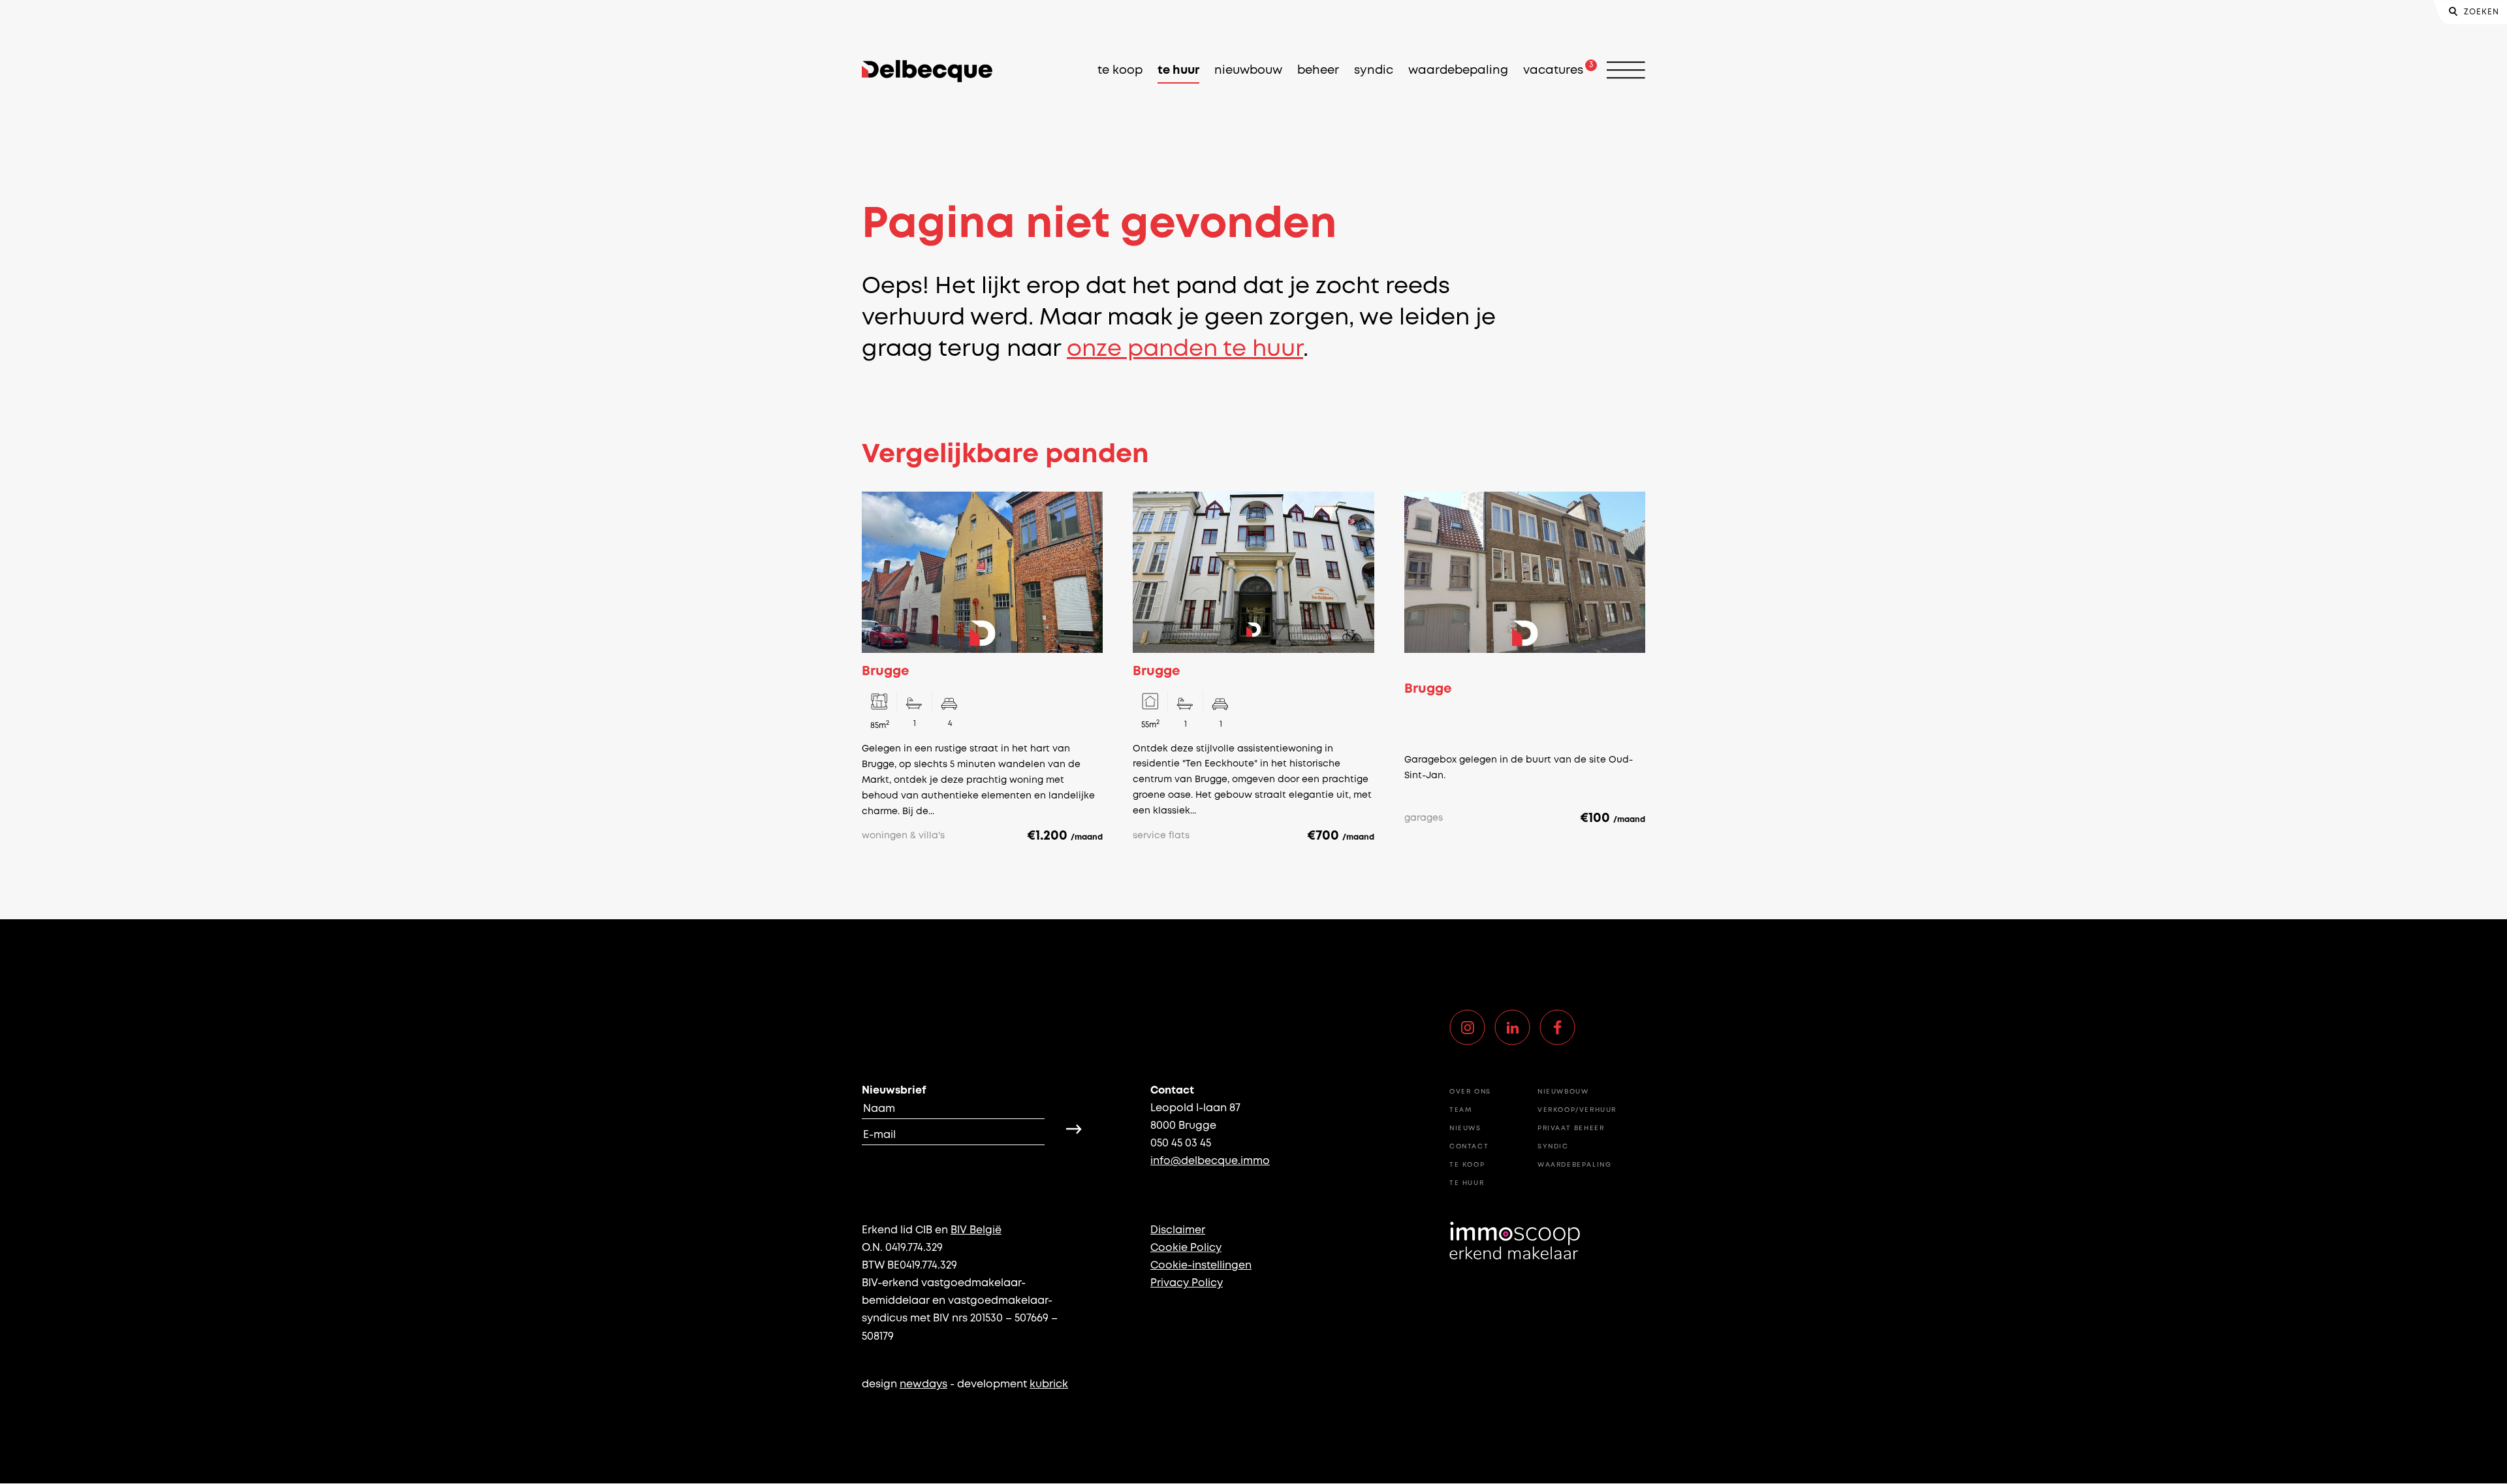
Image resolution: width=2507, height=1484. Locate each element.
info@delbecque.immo (1210, 1161)
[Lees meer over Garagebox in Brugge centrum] (1525, 668)
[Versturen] (1074, 1129)
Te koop (1120, 71)
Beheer (1318, 71)
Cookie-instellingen (1201, 1266)
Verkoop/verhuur (1577, 1110)
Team (1461, 1110)
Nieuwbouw (1248, 71)
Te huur (1178, 71)
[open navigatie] (1626, 71)
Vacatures (1553, 71)
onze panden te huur (1185, 350)
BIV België (976, 1230)
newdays (923, 1384)
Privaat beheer (1571, 1129)
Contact (1469, 1147)
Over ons (1470, 1092)
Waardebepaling (1458, 71)
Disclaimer (1178, 1230)
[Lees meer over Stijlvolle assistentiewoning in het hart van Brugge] (1253, 668)
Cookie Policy (1186, 1248)
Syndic (1374, 71)
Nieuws (1465, 1129)
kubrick (1049, 1384)
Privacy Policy (1187, 1283)
